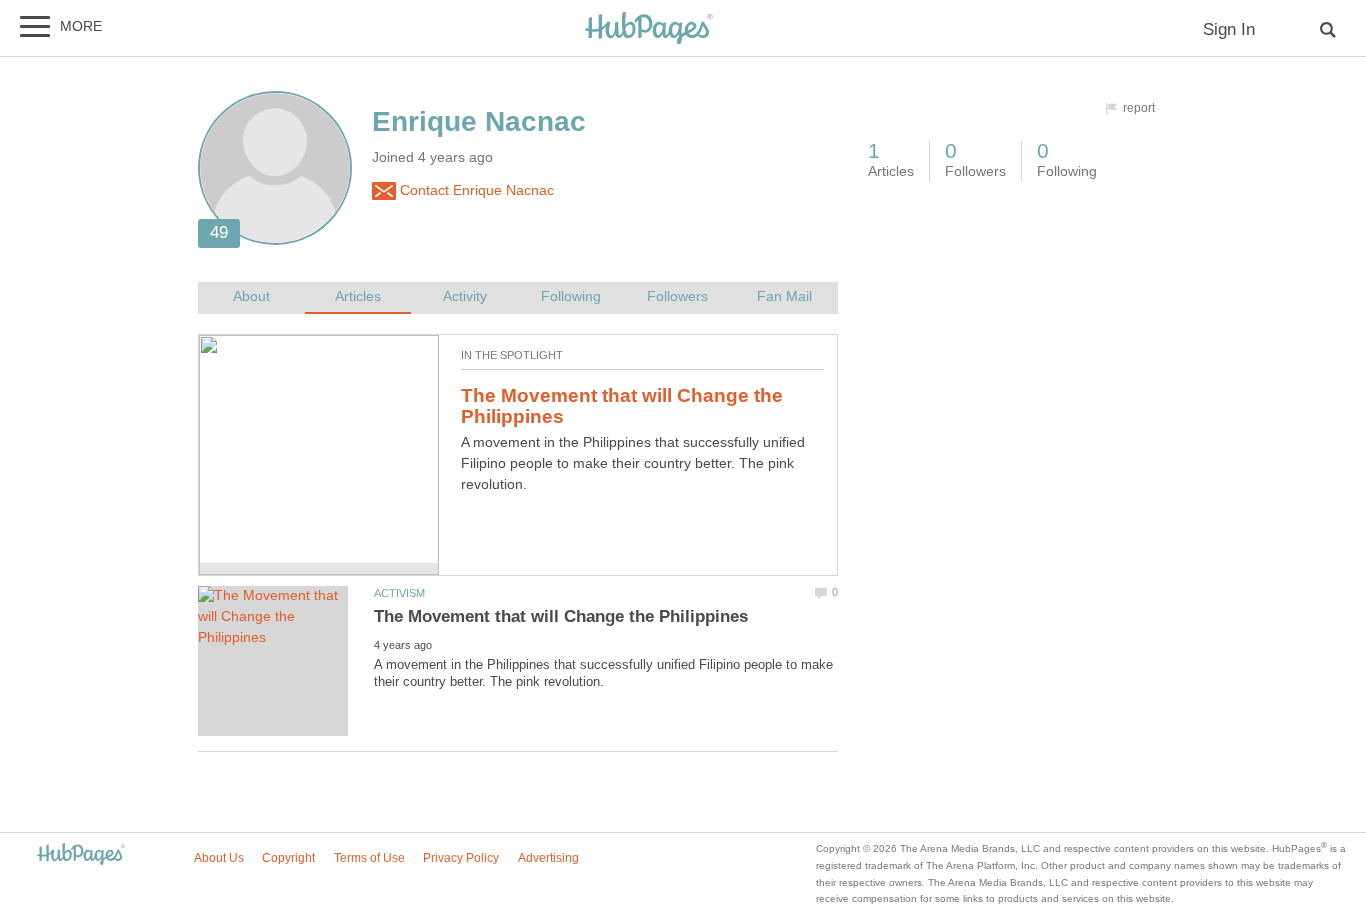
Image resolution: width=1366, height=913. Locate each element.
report (1139, 108)
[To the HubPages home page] (81, 855)
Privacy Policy (461, 858)
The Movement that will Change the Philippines (622, 406)
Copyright (288, 858)
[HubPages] (649, 29)
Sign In (1229, 29)
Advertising (548, 858)
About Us (219, 858)
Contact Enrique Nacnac (475, 190)
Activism (399, 593)
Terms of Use (369, 858)
